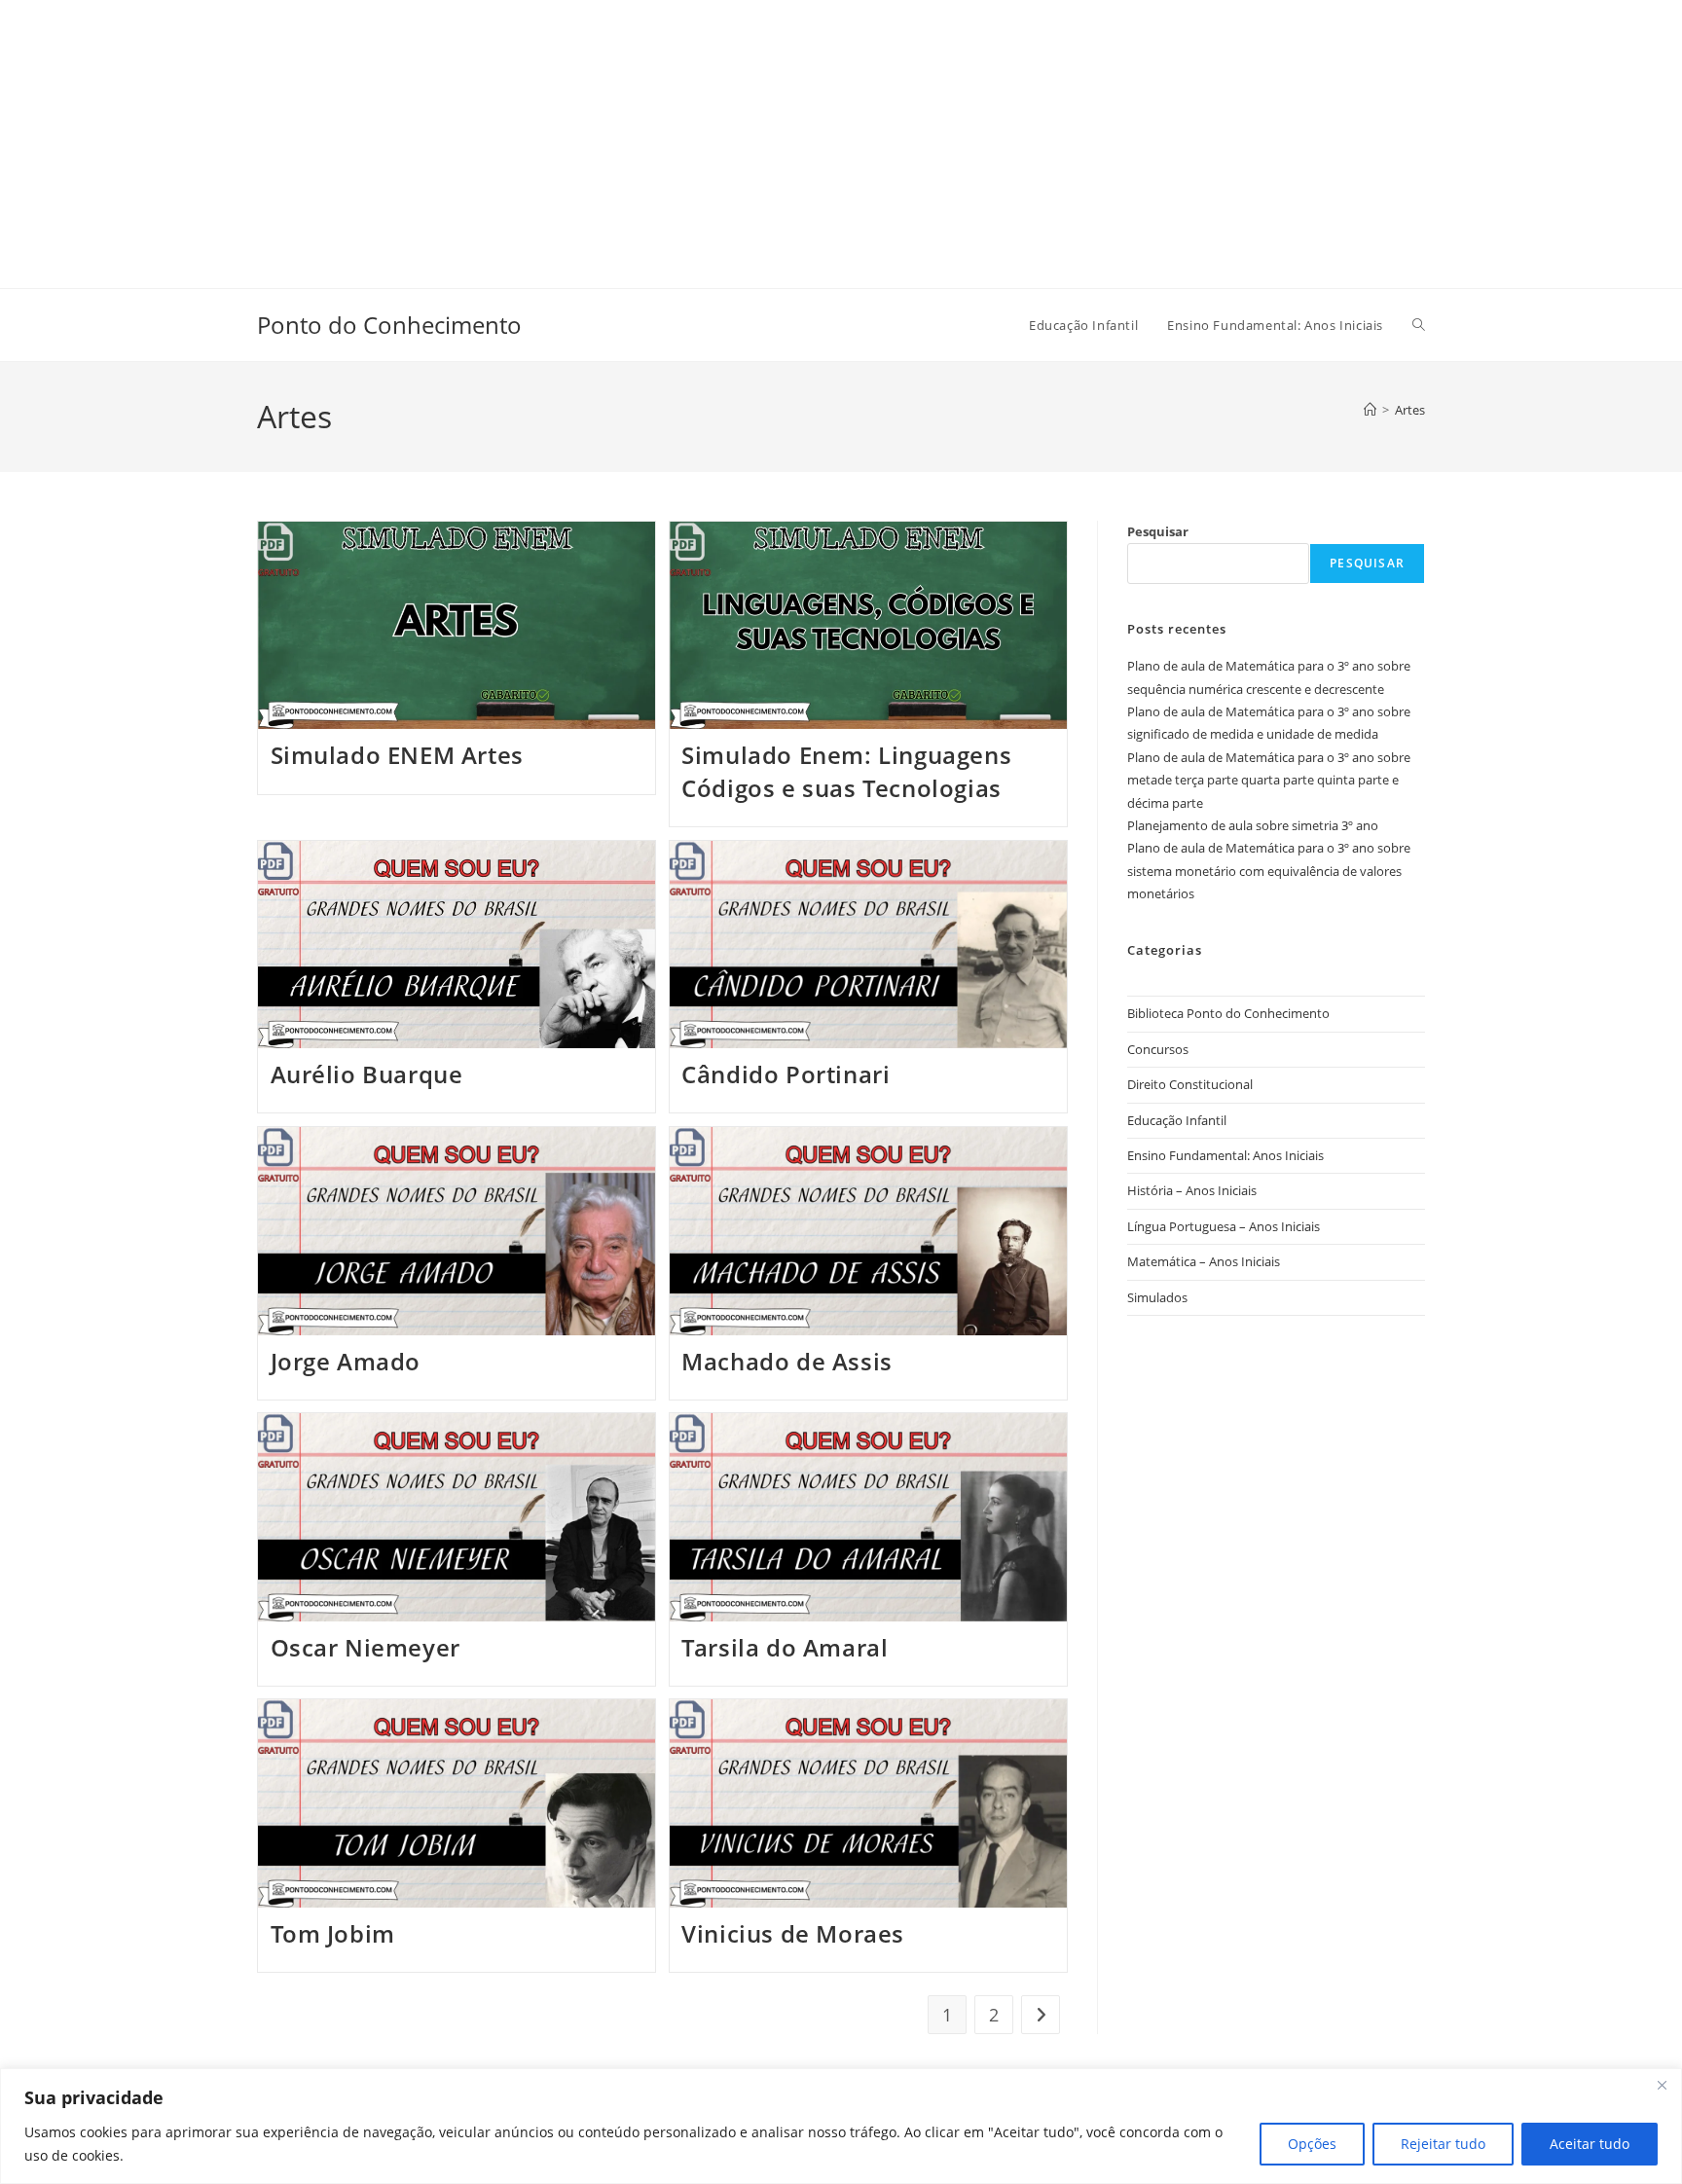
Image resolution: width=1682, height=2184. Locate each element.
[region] (841, 2126)
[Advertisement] (584, 136)
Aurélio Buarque (367, 1074)
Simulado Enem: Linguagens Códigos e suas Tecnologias (846, 771)
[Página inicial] (1370, 410)
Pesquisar (1158, 531)
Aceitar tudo (1590, 2144)
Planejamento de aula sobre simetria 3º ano (1253, 825)
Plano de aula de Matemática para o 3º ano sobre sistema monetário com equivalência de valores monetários (1269, 871)
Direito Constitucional (1190, 1084)
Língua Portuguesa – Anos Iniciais (1224, 1226)
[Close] (1662, 2085)
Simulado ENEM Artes (397, 755)
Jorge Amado (346, 1361)
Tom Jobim (333, 1933)
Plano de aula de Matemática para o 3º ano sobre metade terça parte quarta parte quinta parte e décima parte (1269, 780)
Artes (1410, 410)
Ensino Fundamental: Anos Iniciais (1225, 1155)
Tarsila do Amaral (785, 1647)
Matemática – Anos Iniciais (1204, 1261)
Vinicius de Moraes (793, 1933)
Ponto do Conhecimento (389, 325)
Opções (1312, 2144)
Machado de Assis (787, 1361)
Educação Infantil (1177, 1120)
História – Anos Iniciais (1192, 1190)
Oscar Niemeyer (366, 1647)
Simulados (1157, 1297)
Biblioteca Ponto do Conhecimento (1228, 1013)
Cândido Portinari (786, 1074)
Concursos (1158, 1049)
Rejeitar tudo (1443, 2144)
